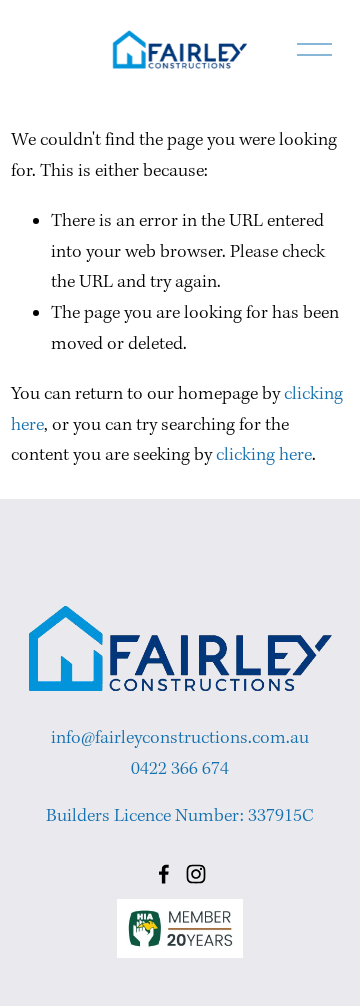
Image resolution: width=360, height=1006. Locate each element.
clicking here (264, 455)
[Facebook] (164, 874)
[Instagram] (196, 874)
